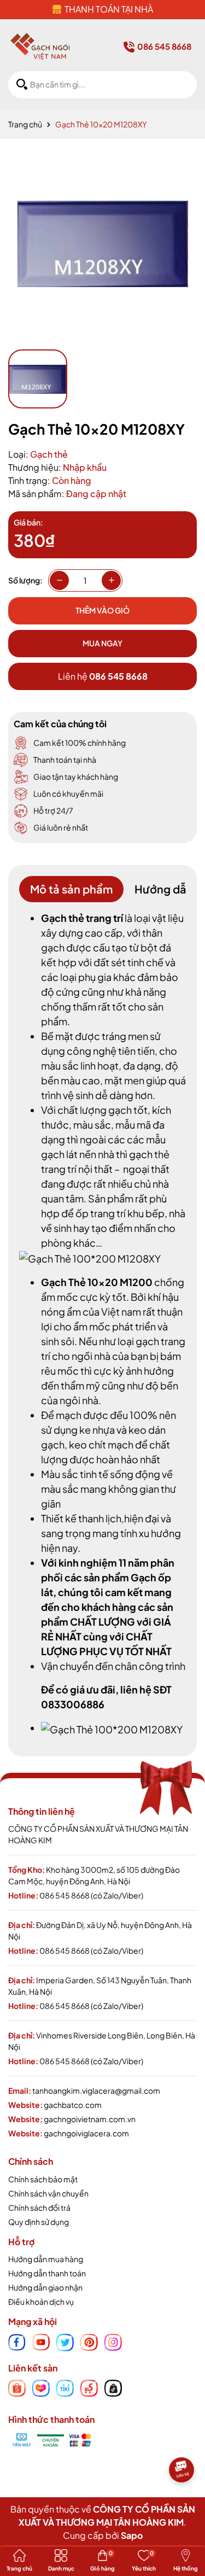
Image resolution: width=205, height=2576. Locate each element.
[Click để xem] (102, 244)
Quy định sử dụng (39, 2222)
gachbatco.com (73, 2105)
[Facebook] (17, 2341)
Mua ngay (102, 643)
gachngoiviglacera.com (86, 2133)
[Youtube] (41, 2341)
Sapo (132, 2535)
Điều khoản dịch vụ (41, 2302)
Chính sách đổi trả (39, 2207)
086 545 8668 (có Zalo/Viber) (91, 1895)
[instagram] (113, 2341)
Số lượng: (25, 580)
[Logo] (40, 46)
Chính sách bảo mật (43, 2179)
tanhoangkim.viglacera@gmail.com (96, 2090)
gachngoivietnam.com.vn (90, 2119)
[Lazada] (41, 2387)
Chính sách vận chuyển (48, 2193)
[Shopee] (17, 2387)
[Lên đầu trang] (183, 2502)
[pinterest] (89, 2341)
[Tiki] (65, 2387)
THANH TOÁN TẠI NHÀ (109, 9)
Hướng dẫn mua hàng (46, 2259)
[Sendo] (89, 2387)
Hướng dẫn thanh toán (47, 2273)
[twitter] (65, 2341)
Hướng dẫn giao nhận (45, 2287)
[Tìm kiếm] (22, 84)
